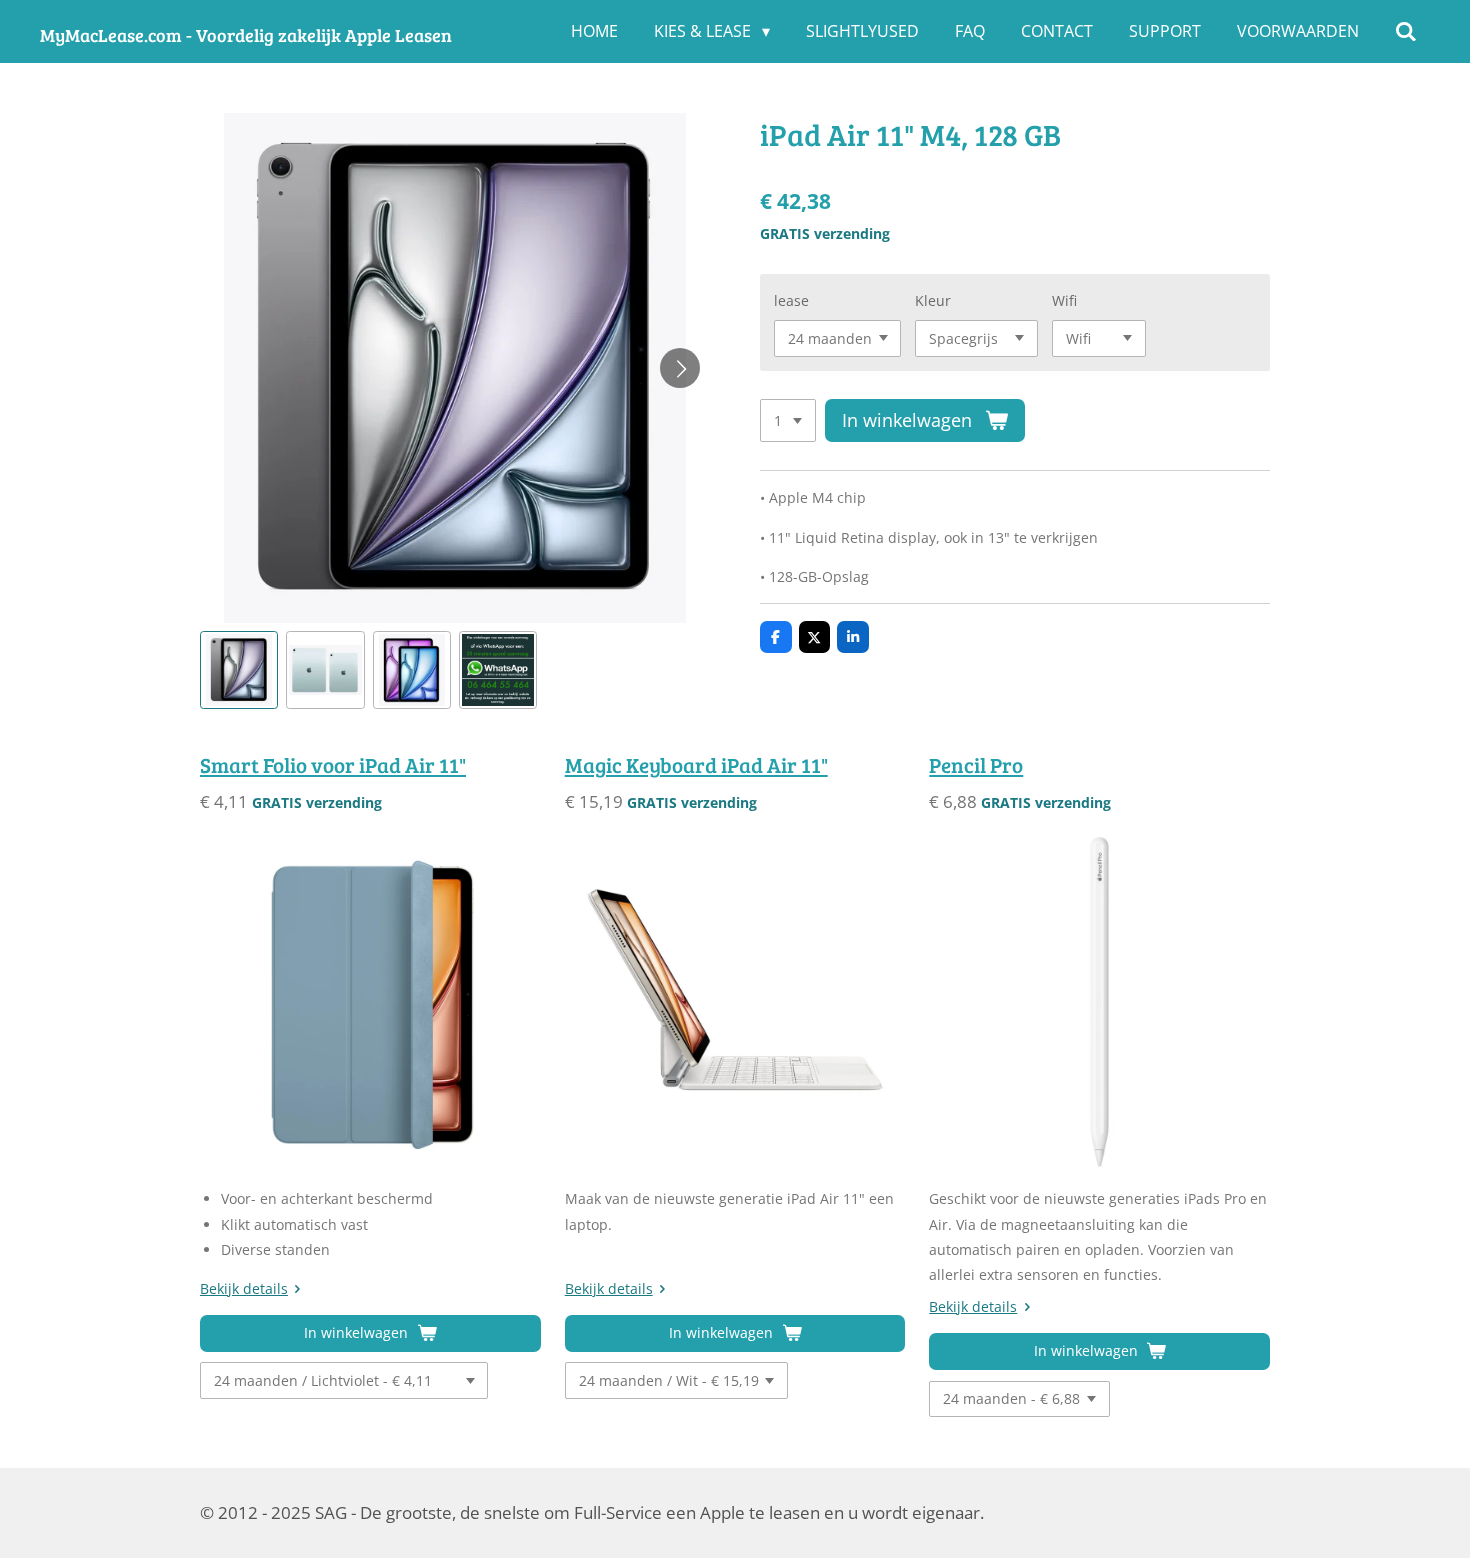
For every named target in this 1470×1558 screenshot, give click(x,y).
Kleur (933, 300)
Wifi (1064, 300)
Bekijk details (244, 1288)
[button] (239, 670)
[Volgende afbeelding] (680, 368)
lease (791, 300)
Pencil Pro (976, 765)
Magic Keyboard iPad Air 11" (696, 765)
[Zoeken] (1406, 31)
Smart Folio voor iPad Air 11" (333, 765)
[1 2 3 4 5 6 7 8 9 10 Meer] (788, 421)
